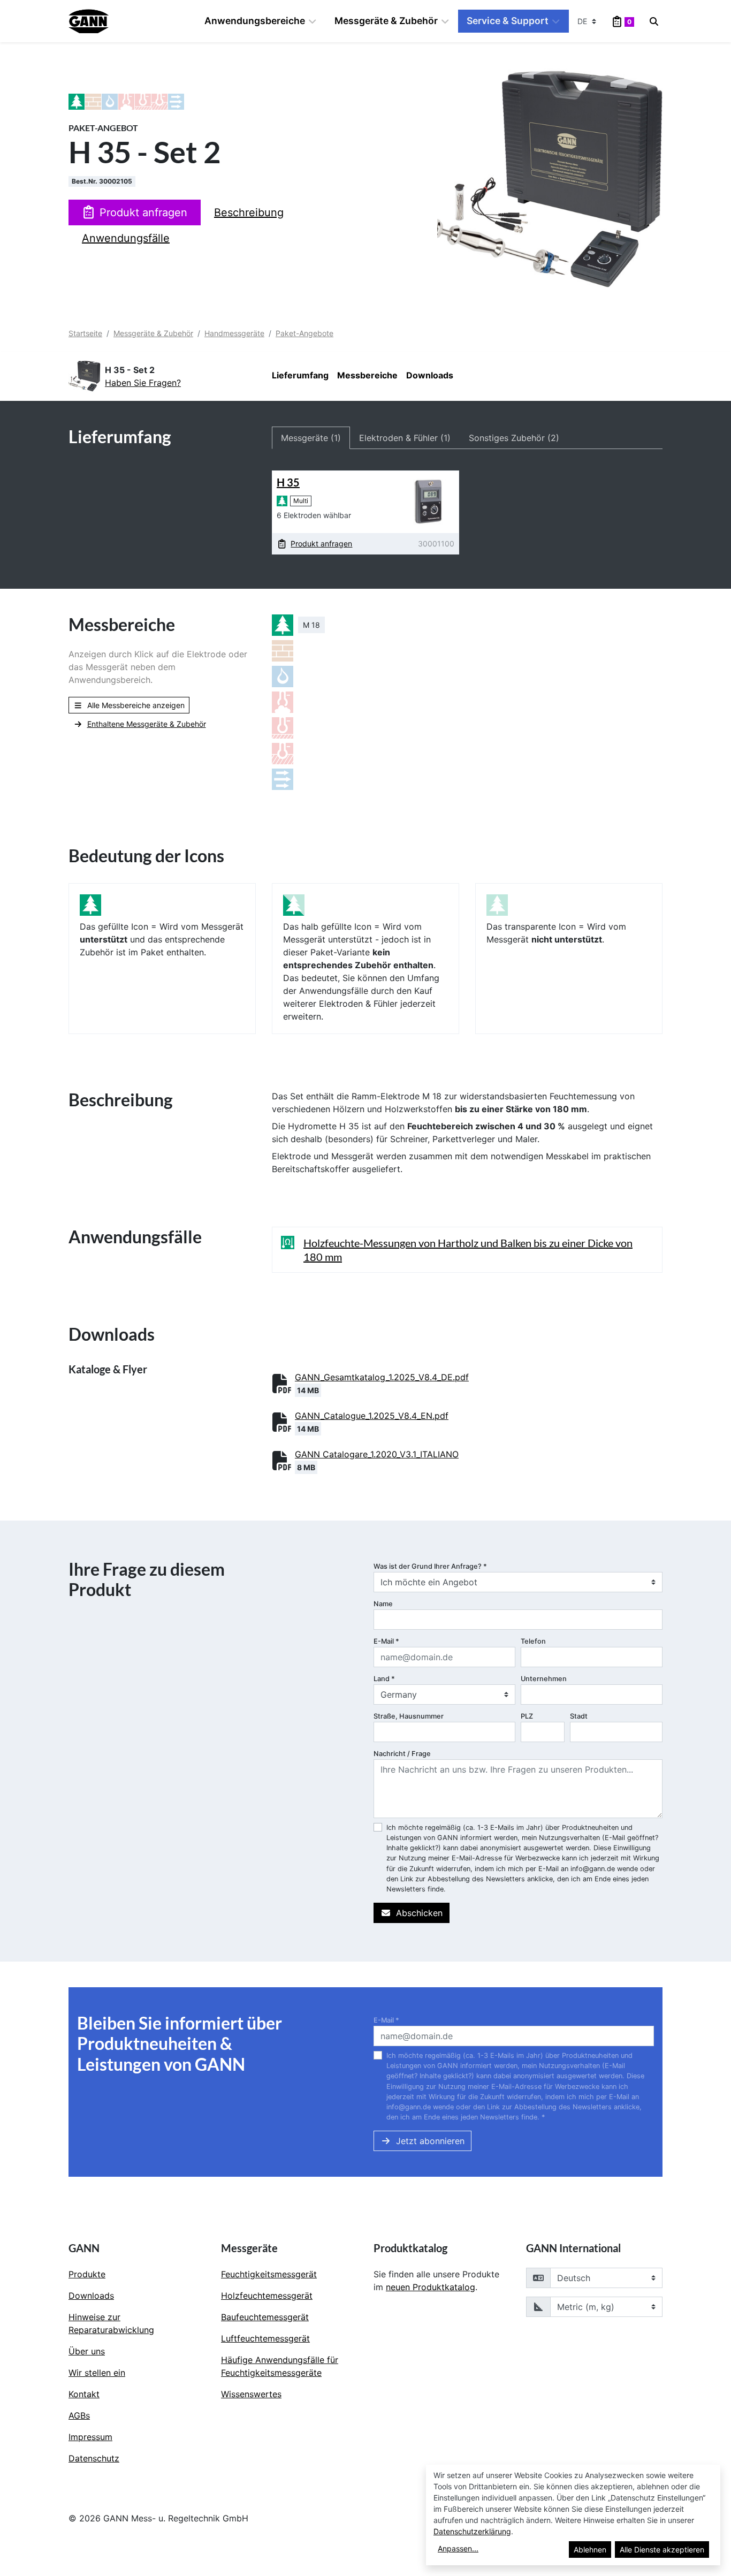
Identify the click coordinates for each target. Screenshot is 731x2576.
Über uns (87, 2351)
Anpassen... (458, 2548)
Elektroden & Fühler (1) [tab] (405, 438)
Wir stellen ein (97, 2373)
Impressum (90, 2437)
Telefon (533, 1641)
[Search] (654, 21)
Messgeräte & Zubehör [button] (386, 21)
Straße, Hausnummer (409, 1716)
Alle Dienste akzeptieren (662, 2550)
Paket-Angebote (304, 333)
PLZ (527, 1716)
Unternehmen (544, 1679)
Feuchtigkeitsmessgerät (269, 2274)
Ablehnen (590, 2550)
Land (384, 1679)
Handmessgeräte (234, 333)
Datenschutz (94, 2458)
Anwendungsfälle (126, 238)
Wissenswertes (251, 2394)
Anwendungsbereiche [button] (255, 21)
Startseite (85, 333)
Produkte (87, 2274)
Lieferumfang (300, 375)
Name (383, 1604)
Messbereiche (367, 375)
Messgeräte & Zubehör (153, 333)
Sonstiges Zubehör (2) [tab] (514, 438)
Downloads (430, 375)
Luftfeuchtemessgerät (265, 2338)
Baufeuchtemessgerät (265, 2317)
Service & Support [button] (508, 21)
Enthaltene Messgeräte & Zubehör (147, 724)
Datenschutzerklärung (472, 2531)
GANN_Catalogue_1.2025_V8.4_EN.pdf (372, 1416)
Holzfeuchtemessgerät (267, 2296)
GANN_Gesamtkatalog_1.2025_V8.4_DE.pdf (382, 1377)
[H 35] (428, 501)
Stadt (579, 1716)
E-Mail (386, 1641)
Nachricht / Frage (402, 1754)
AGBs (79, 2415)
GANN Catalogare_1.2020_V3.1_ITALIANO (377, 1454)
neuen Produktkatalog (431, 2287)
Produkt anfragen (143, 212)
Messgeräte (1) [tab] (311, 438)
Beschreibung (249, 212)
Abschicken (419, 1913)
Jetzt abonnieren (430, 2141)
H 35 (288, 482)
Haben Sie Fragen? (143, 383)
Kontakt (84, 2394)
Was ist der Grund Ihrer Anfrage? (430, 1566)
